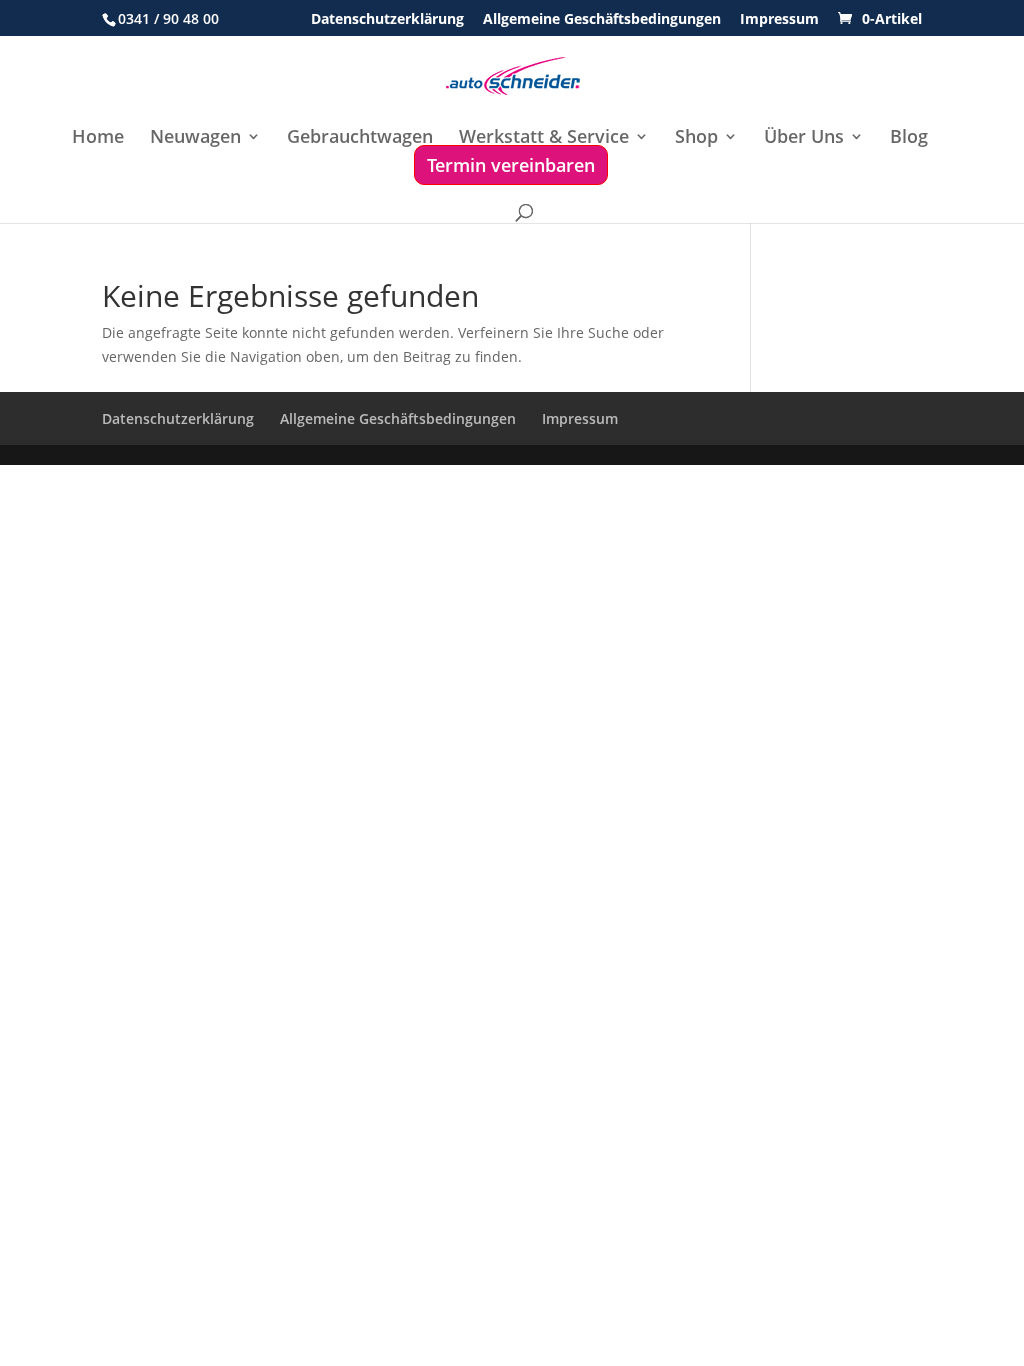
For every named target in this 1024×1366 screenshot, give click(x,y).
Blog (909, 138)
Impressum (779, 20)
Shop (696, 138)
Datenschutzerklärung (387, 20)
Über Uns (804, 138)
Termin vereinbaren (511, 165)
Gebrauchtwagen (360, 138)
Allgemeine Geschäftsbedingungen (602, 20)
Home (98, 138)
